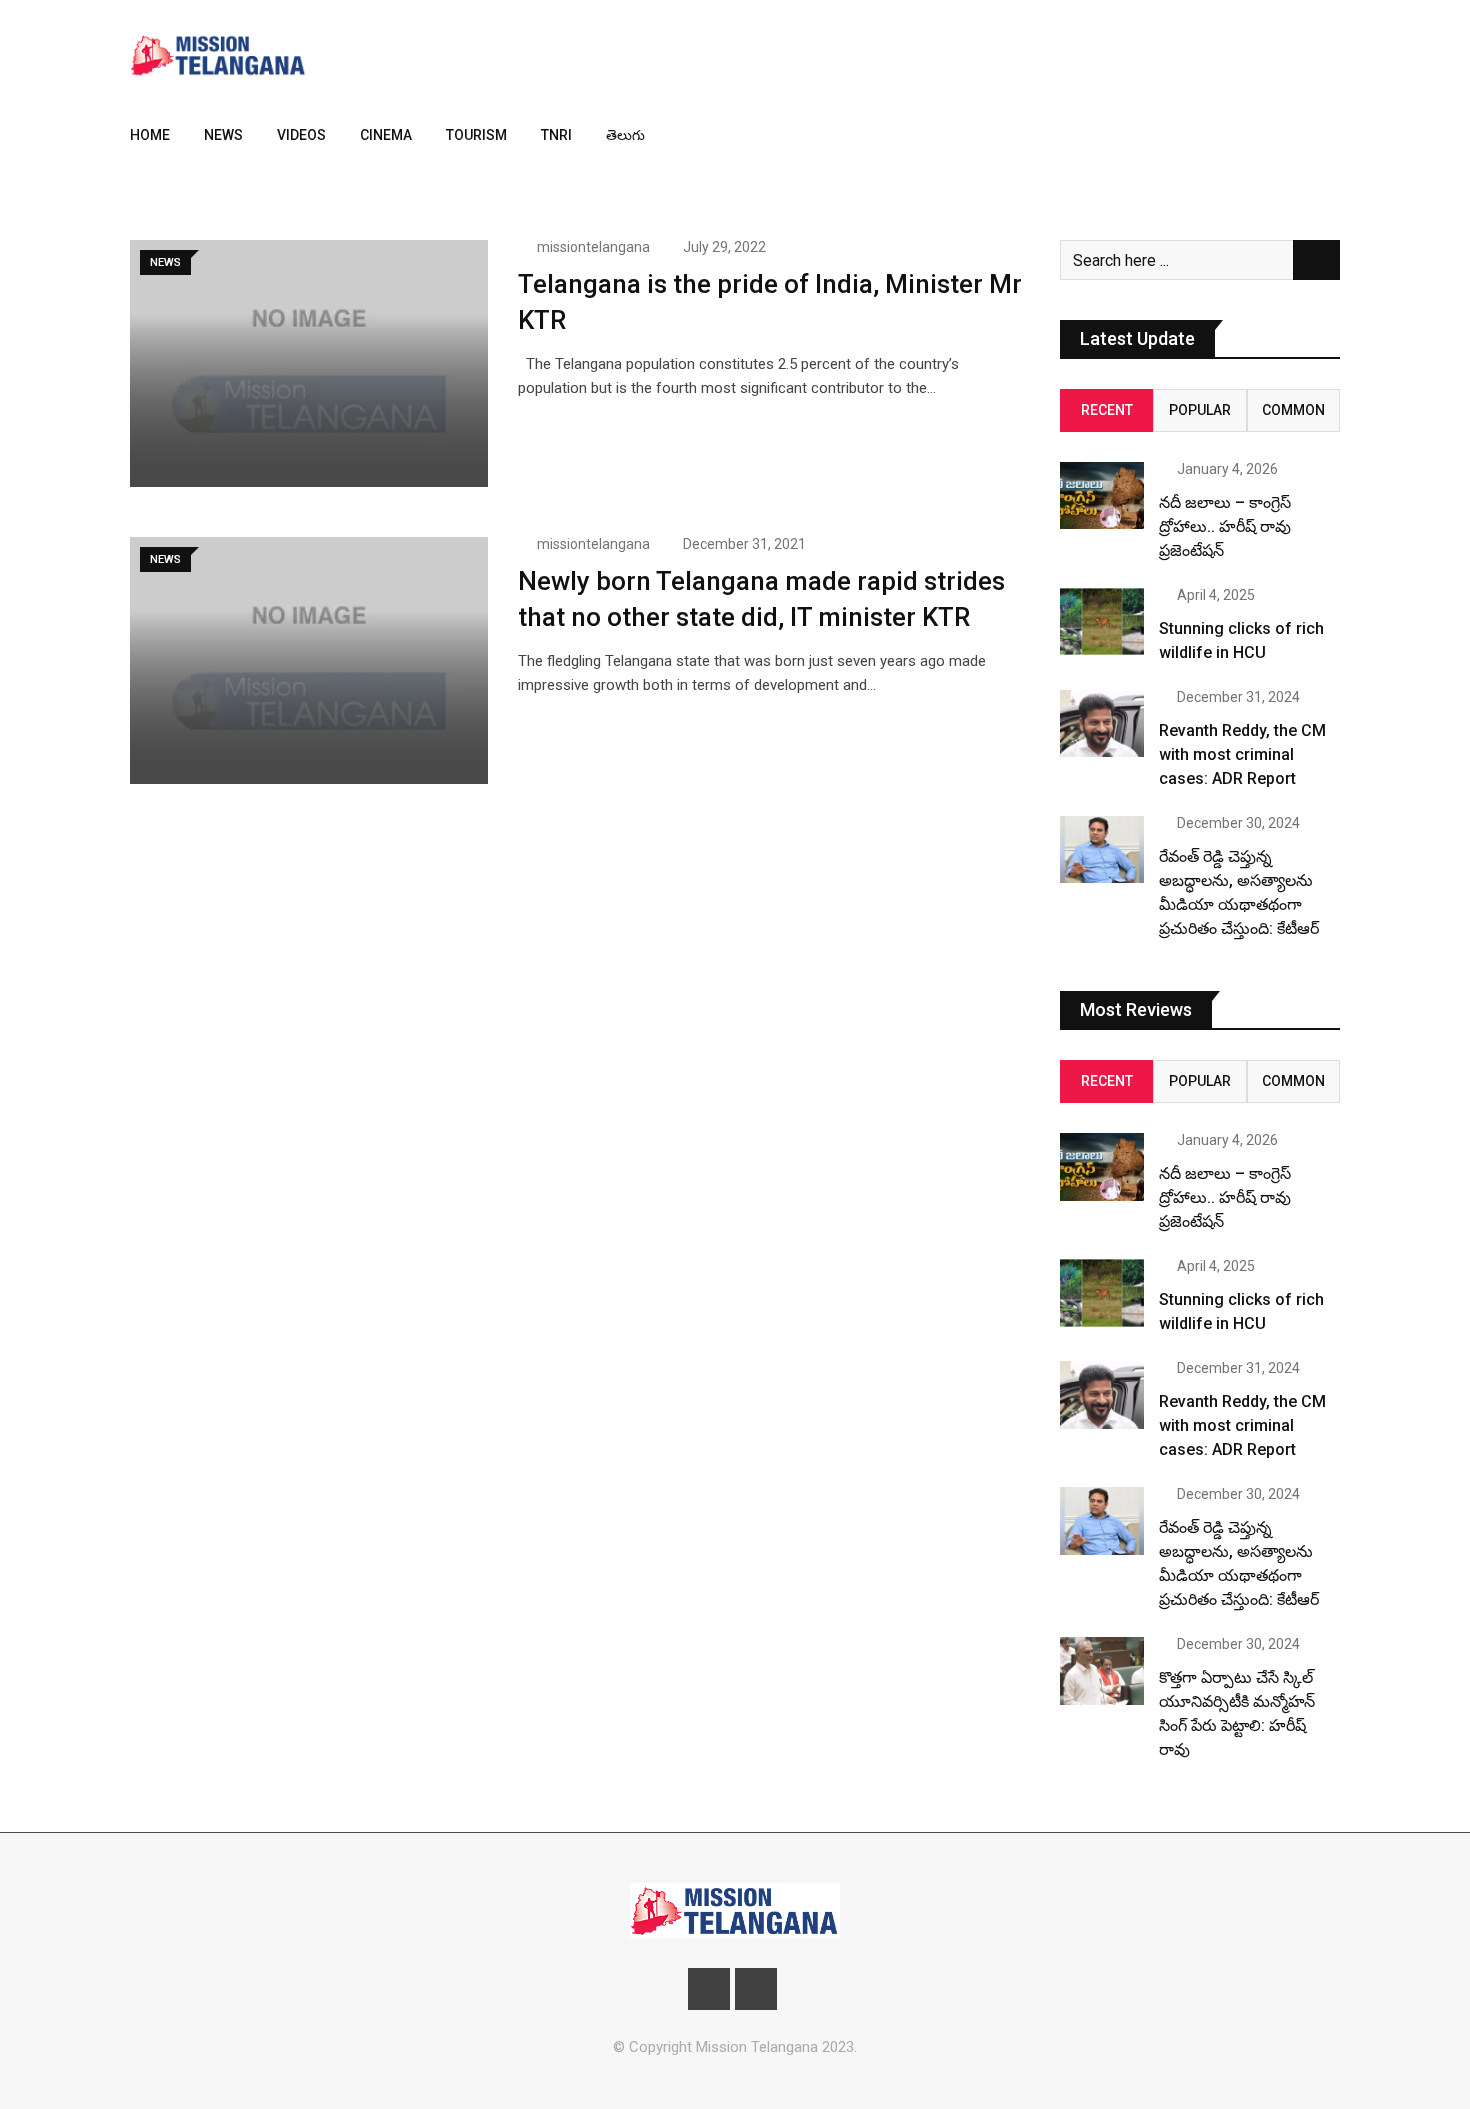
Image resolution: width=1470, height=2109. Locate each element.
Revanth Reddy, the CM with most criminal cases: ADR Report (1242, 754)
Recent (1107, 410)
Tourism (476, 135)
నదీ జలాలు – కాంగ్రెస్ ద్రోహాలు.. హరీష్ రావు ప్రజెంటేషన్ (1225, 526)
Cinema (386, 135)
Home (150, 135)
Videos (301, 135)
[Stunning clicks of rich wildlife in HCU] (1102, 621)
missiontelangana (593, 247)
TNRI (556, 135)
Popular (1200, 410)
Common (1293, 410)
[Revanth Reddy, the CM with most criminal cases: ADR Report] (1102, 723)
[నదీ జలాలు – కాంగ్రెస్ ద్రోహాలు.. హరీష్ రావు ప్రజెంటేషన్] (1102, 495)
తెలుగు (625, 135)
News (223, 135)
